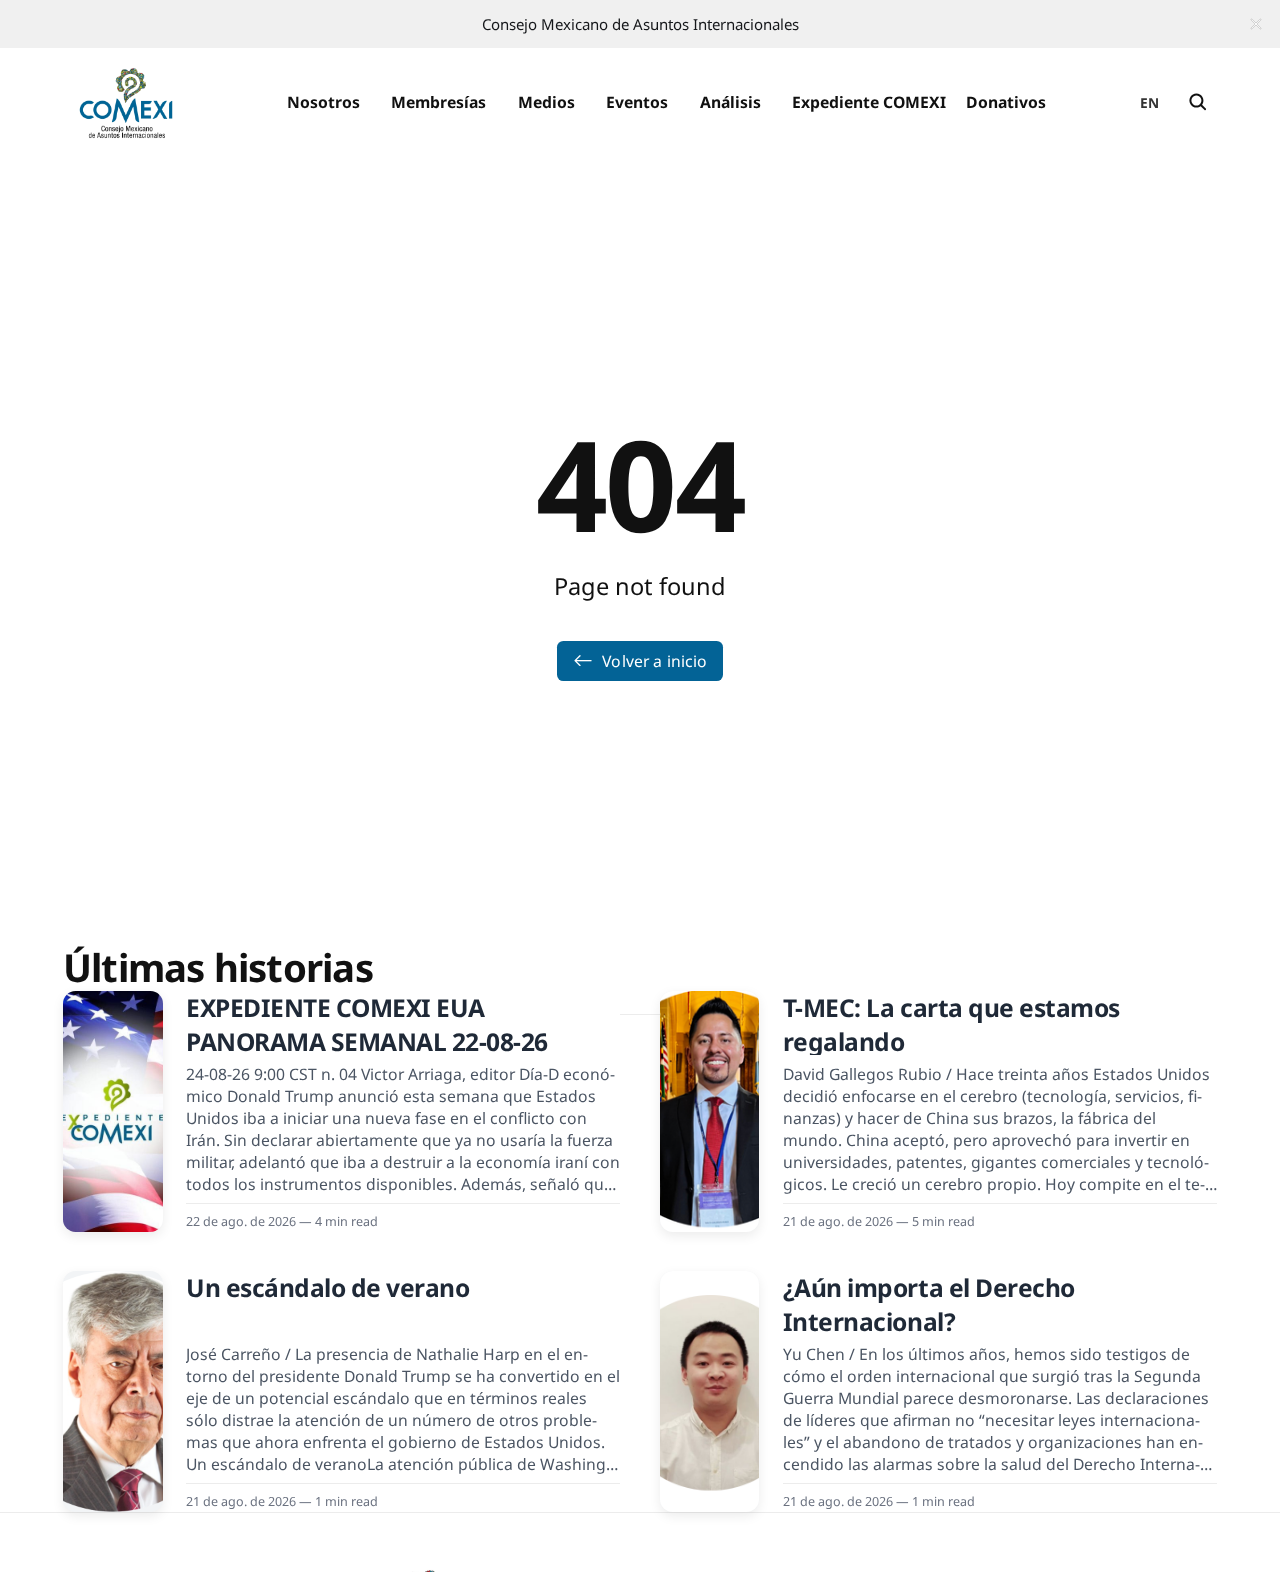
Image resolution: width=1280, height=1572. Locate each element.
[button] (323, 102)
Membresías (438, 102)
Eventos (637, 102)
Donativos (1006, 102)
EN (1150, 102)
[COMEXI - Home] (126, 102)
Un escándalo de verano (327, 1287)
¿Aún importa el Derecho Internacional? (929, 1304)
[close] (1256, 24)
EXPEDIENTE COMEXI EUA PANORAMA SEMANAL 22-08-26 (367, 1024)
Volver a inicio (654, 661)
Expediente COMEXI (869, 102)
